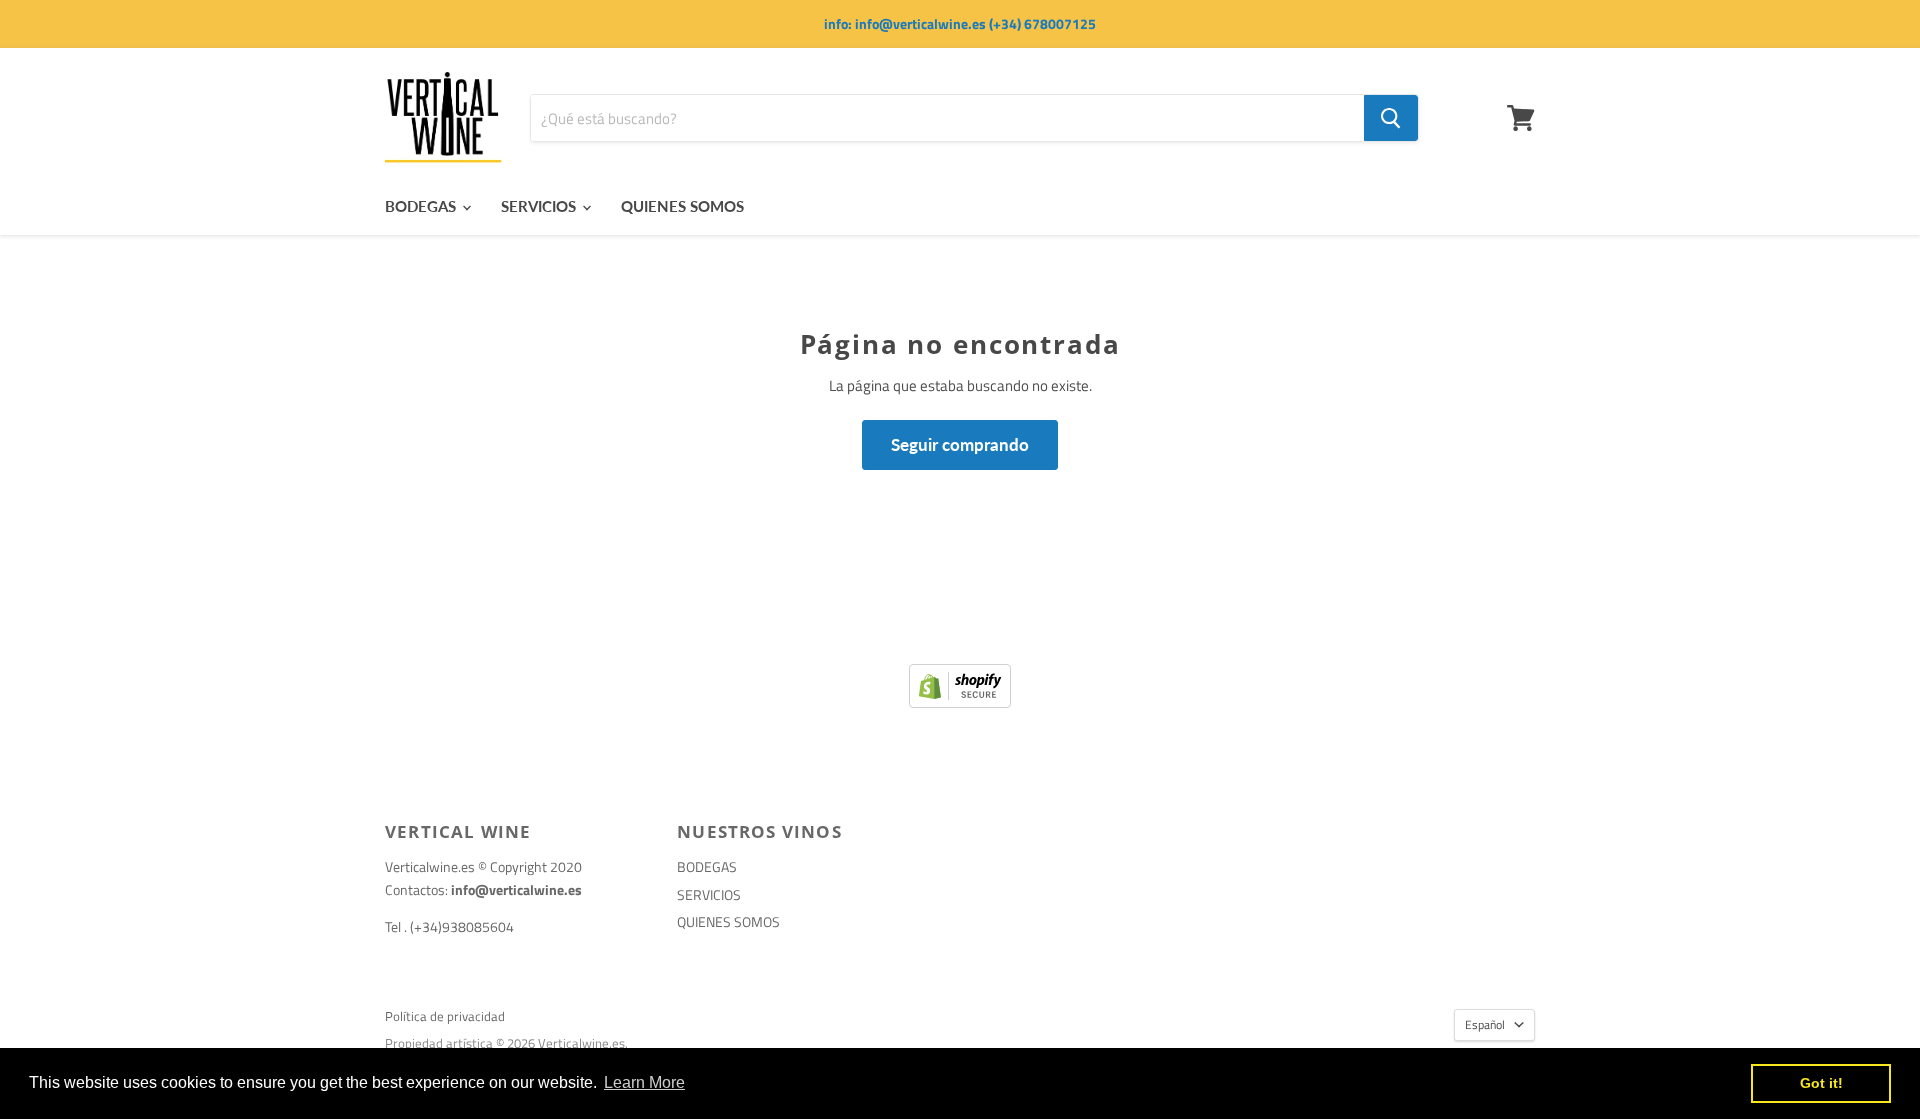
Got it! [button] (1821, 1083)
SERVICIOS (540, 206)
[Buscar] (1391, 118)
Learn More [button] (644, 1082)
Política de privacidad (445, 1016)
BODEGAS (422, 206)
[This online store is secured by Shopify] (960, 702)
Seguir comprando (960, 444)
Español (1485, 1024)
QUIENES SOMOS (682, 206)
